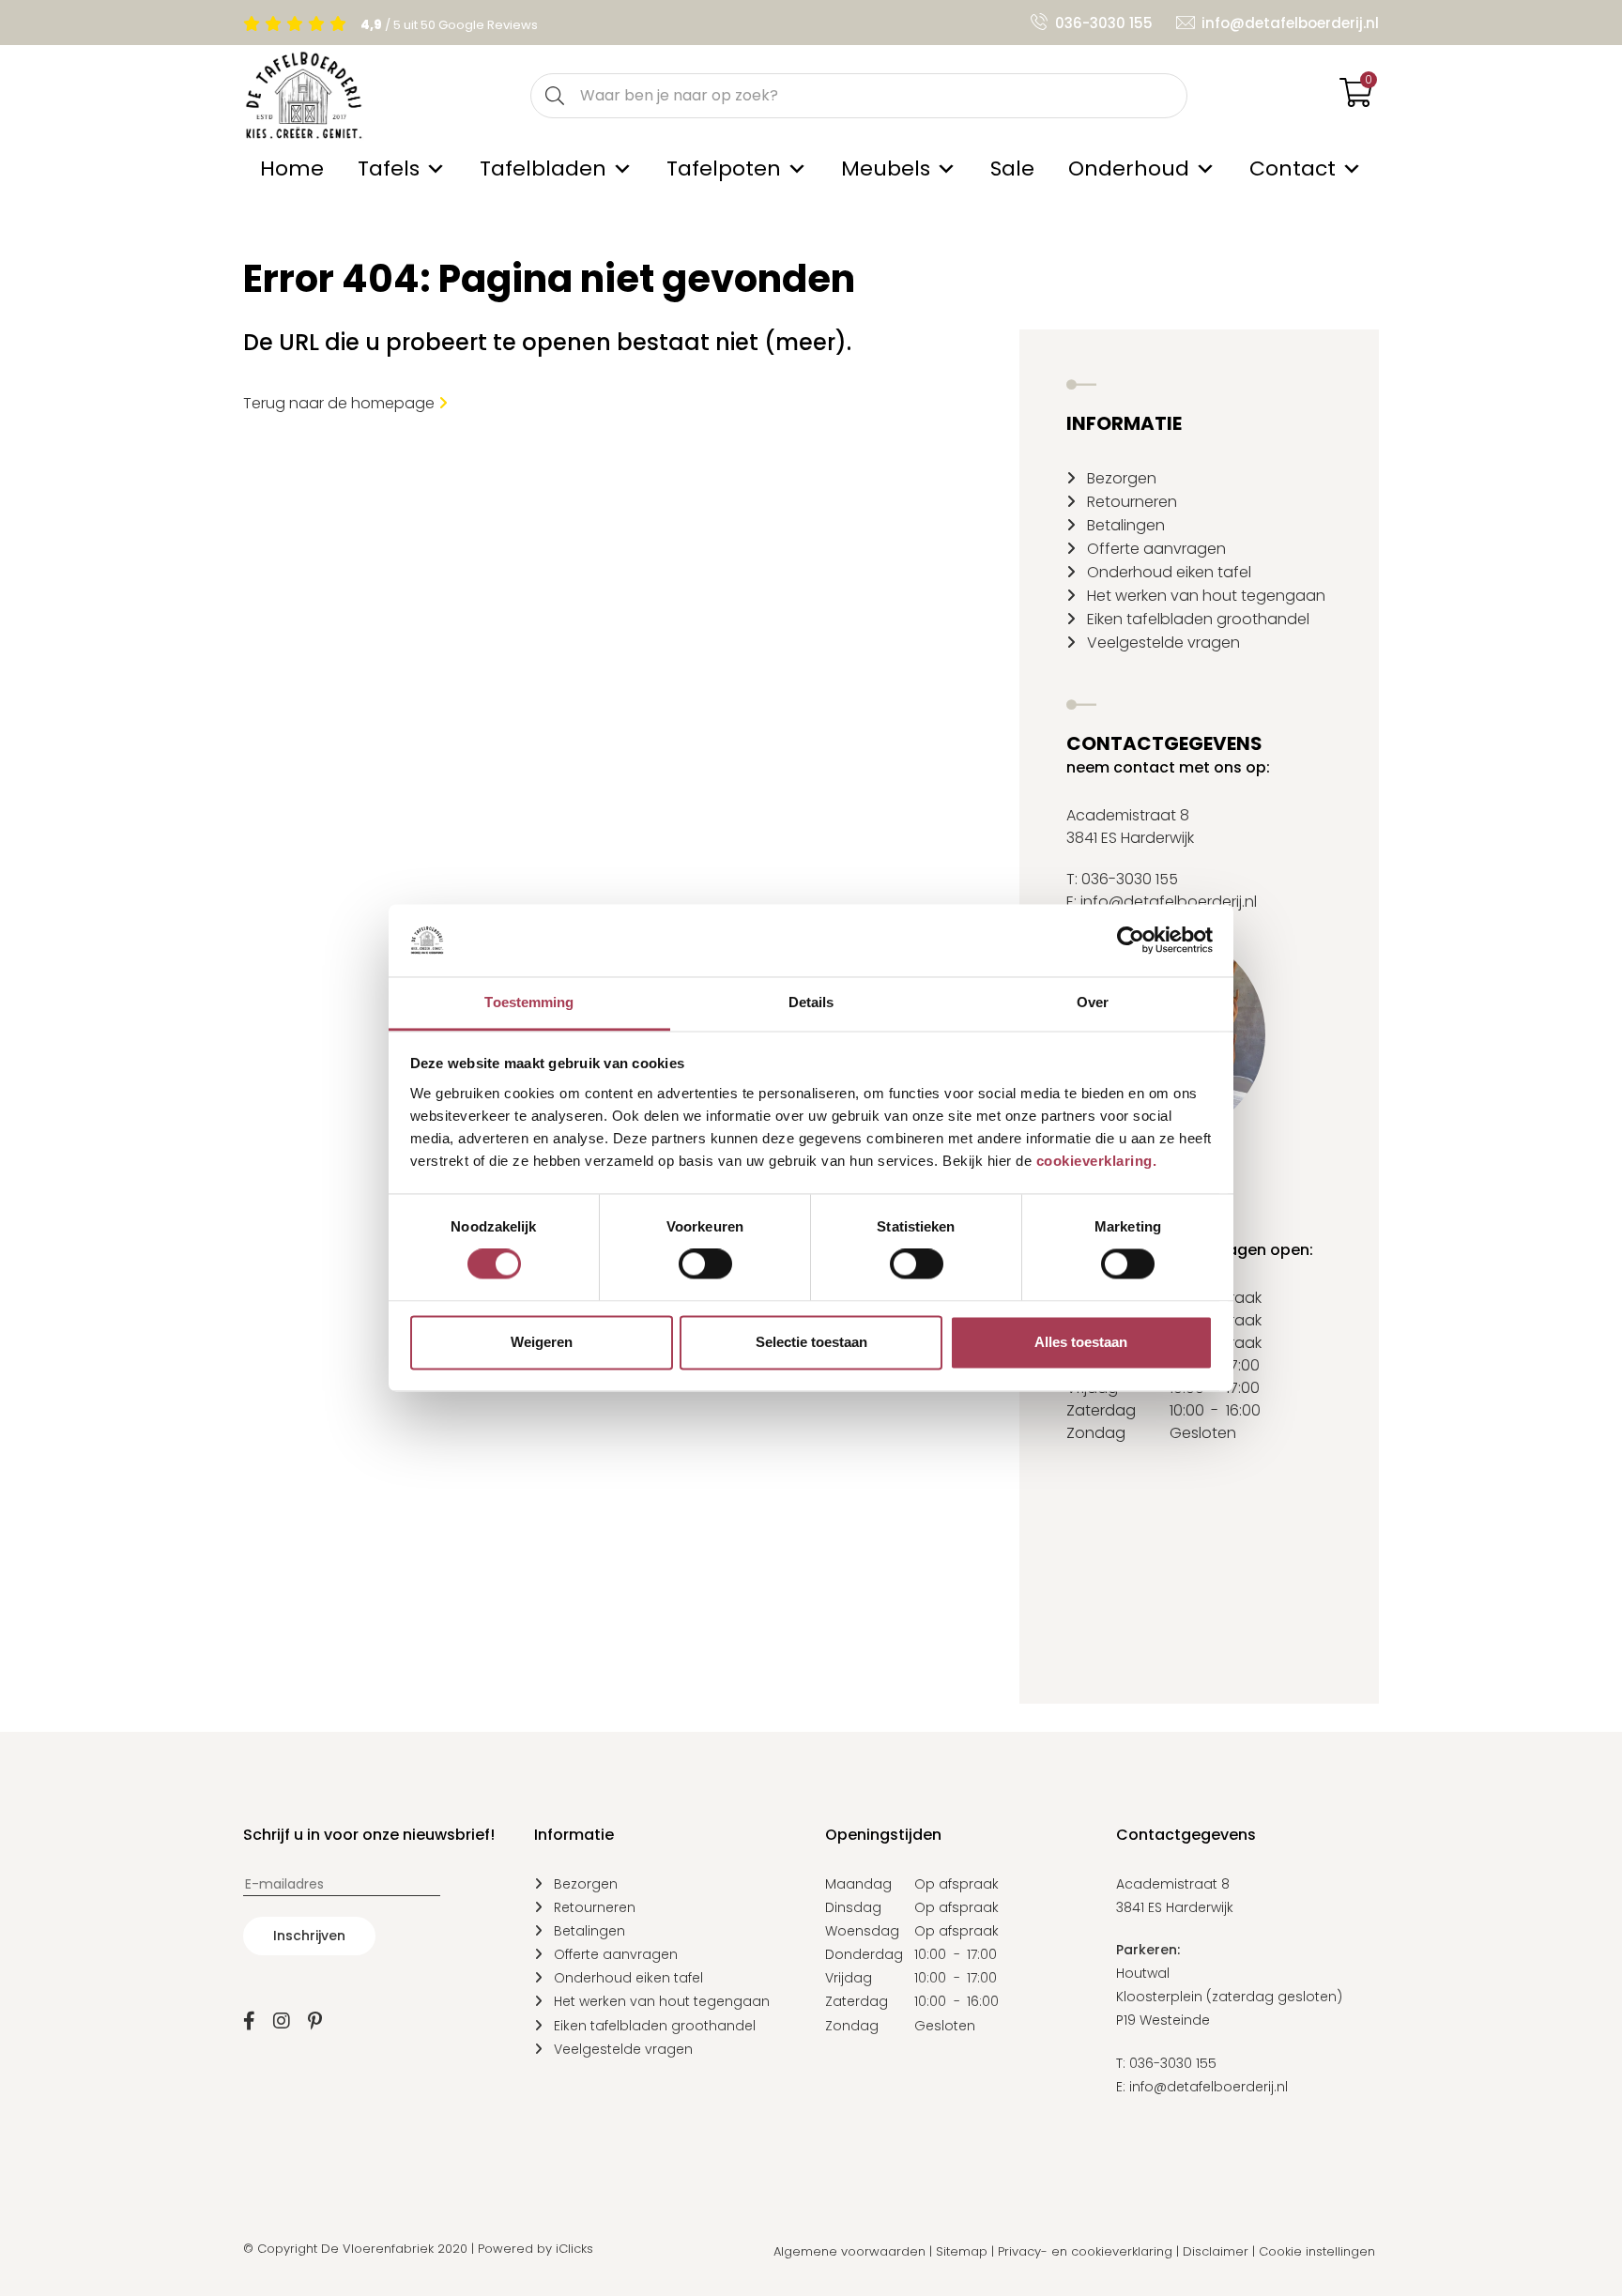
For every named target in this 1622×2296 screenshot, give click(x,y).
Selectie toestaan (811, 1342)
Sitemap (962, 2251)
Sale (1012, 168)
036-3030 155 (1104, 23)
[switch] (705, 1264)
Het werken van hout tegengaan (1206, 596)
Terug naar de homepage (341, 403)
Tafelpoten (724, 168)
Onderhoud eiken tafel (1169, 572)
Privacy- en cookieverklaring (1085, 2251)
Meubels (886, 168)
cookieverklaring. (1097, 1161)
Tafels (389, 168)
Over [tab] (1093, 1002)
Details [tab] (811, 1002)
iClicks (574, 2249)
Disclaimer (1216, 2251)
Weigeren (542, 1342)
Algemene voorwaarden (849, 2251)
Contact (1293, 168)
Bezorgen (1122, 478)
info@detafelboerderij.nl (1290, 23)
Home (292, 168)
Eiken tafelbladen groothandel (1198, 619)
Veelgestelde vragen (1163, 643)
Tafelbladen (543, 168)
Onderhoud (1129, 168)
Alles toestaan (1081, 1342)
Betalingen (1126, 525)
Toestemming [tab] (529, 1002)
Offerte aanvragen (1156, 549)
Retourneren (1132, 502)
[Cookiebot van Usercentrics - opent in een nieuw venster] (1131, 941)
